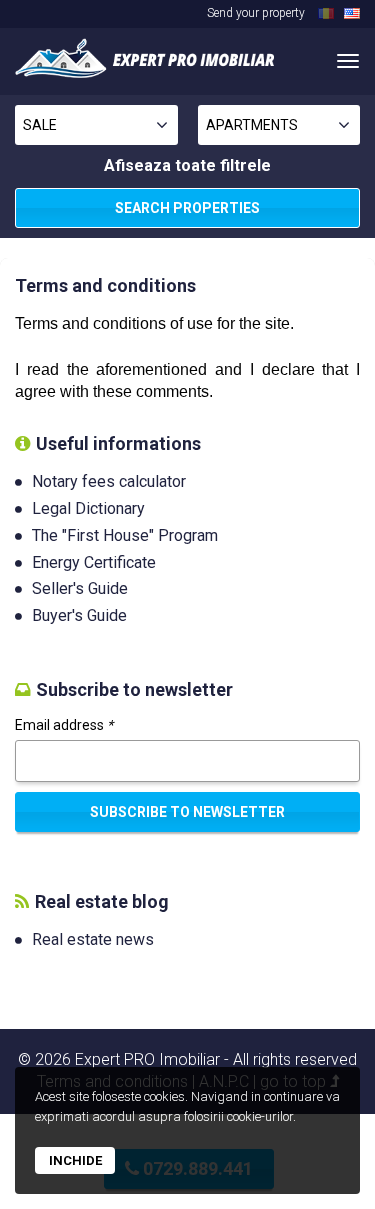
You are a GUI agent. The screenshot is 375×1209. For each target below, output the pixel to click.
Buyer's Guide (79, 615)
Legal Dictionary (88, 508)
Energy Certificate (94, 562)
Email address (64, 725)
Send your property (256, 13)
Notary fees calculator (109, 481)
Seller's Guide (80, 588)
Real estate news (93, 940)
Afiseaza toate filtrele (187, 165)
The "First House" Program (125, 535)
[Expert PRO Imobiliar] (144, 58)
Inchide (75, 1160)
